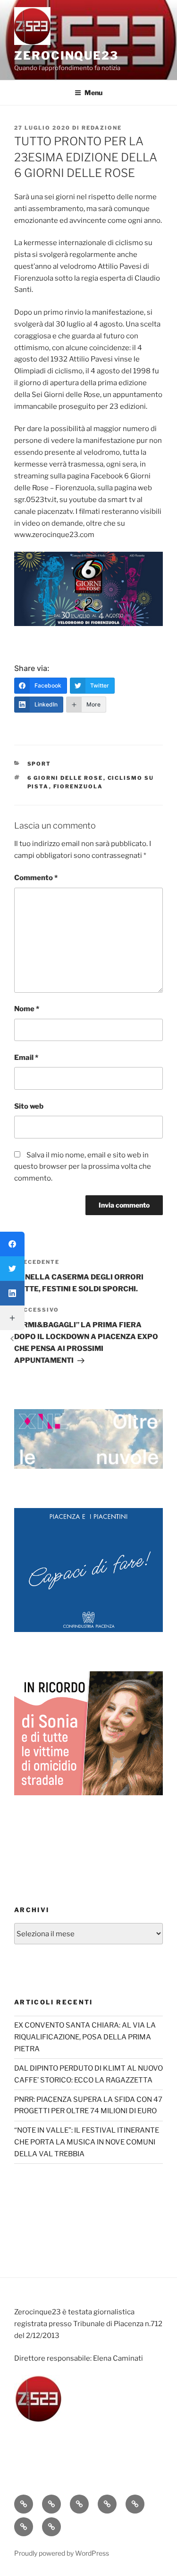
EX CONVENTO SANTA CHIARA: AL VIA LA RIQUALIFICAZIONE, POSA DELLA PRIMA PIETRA (85, 2037)
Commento (36, 878)
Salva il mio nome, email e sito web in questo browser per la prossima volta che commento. (83, 1167)
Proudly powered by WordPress (62, 2553)
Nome (27, 1009)
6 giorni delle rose (65, 778)
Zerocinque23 (66, 56)
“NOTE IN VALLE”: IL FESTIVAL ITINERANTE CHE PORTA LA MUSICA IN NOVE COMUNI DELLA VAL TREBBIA (87, 2142)
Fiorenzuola (78, 786)
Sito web (29, 1106)
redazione (102, 128)
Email (26, 1058)
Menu (93, 93)
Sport (39, 764)
